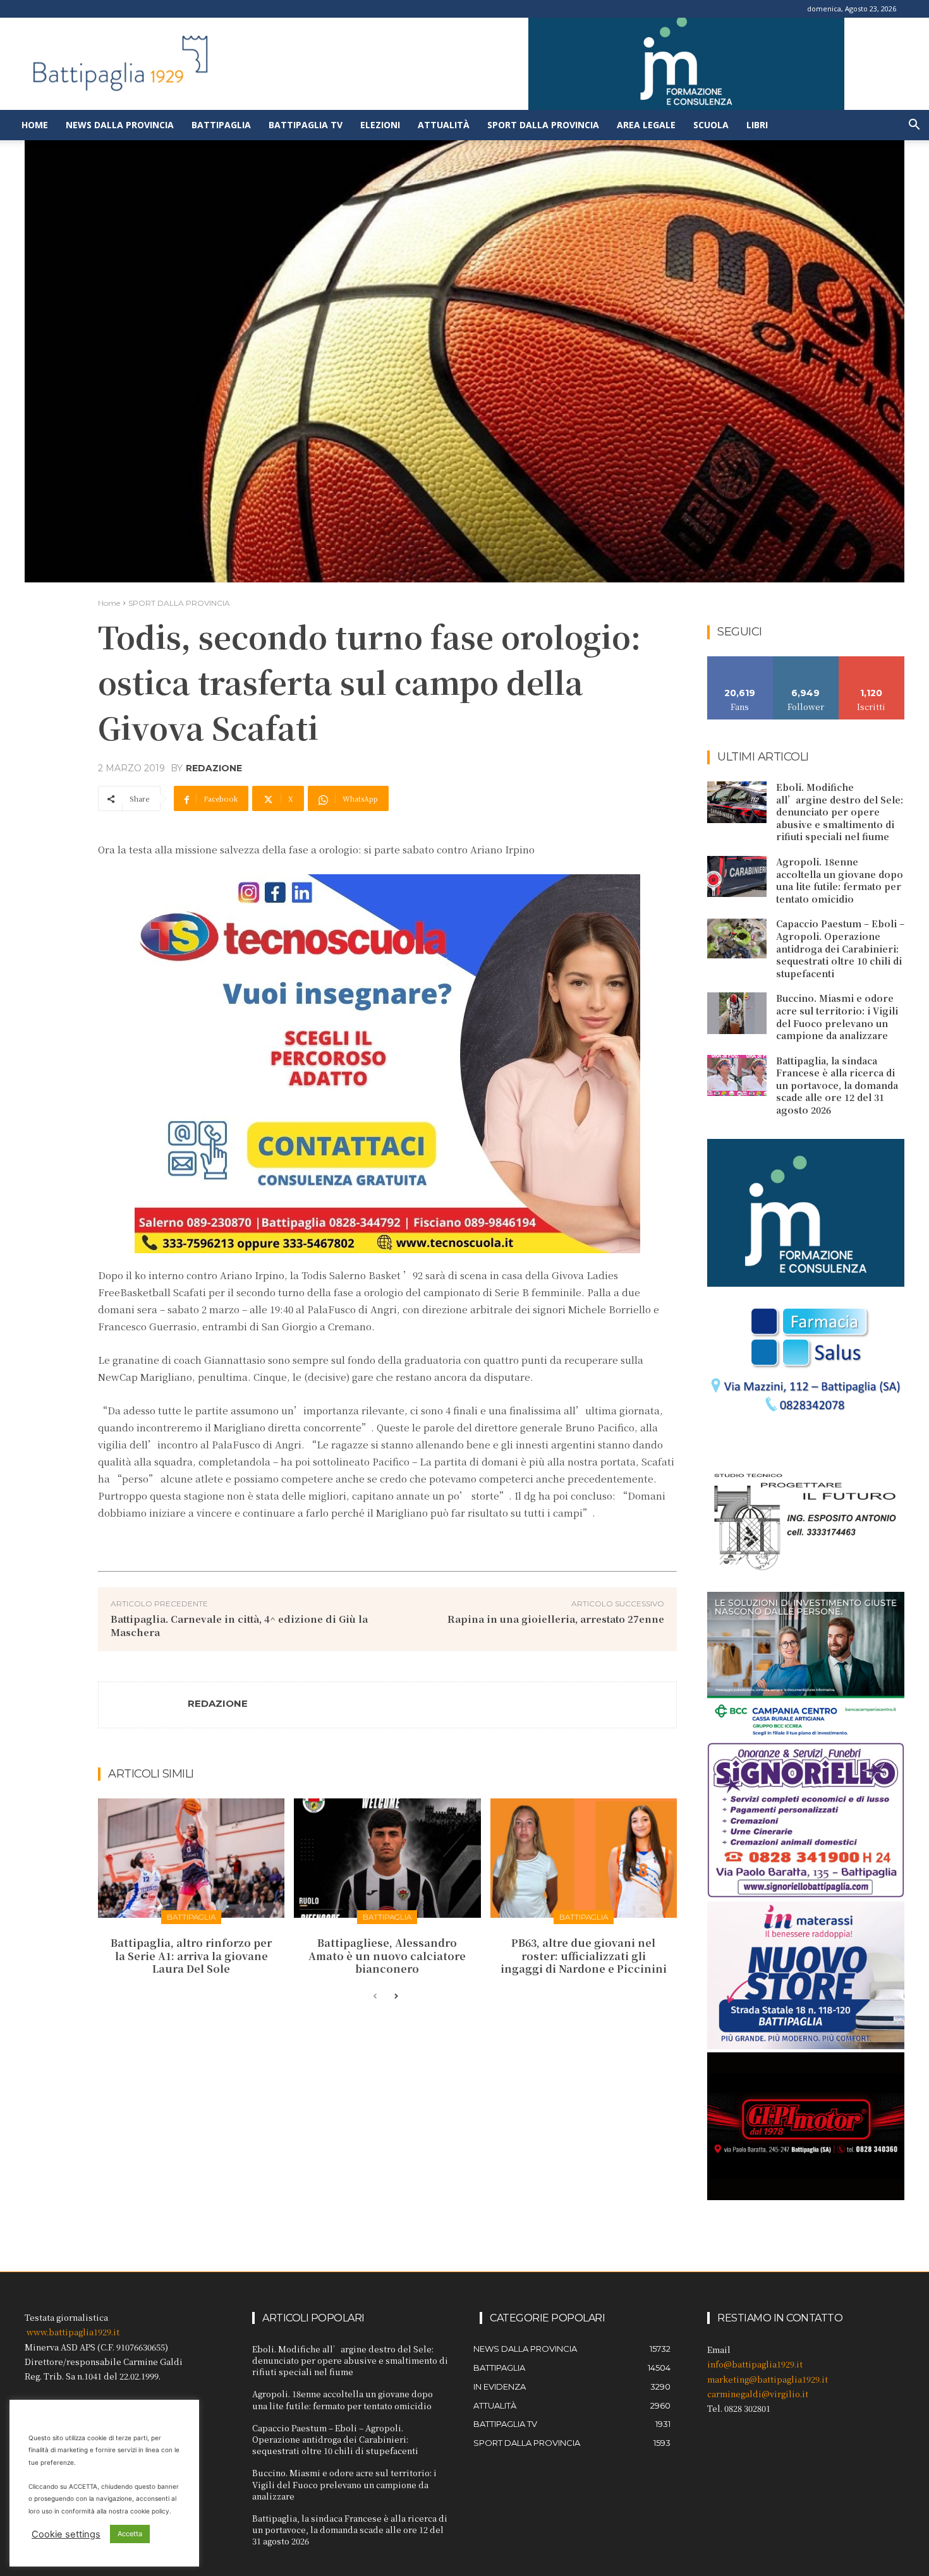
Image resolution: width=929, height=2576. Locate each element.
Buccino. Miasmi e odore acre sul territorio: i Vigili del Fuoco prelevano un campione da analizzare (837, 1017)
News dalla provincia (120, 125)
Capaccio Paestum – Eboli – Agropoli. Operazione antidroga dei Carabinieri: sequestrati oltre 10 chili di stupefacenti (840, 948)
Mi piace (740, 661)
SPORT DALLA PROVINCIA (179, 603)
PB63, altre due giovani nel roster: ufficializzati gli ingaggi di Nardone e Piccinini (584, 1956)
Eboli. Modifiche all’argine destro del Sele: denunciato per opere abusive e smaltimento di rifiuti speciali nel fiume (840, 812)
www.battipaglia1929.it (73, 2332)
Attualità (444, 125)
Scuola (711, 125)
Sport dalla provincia (543, 125)
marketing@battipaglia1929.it (768, 2379)
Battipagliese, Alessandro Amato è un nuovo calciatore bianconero (387, 1956)
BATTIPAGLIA (191, 1917)
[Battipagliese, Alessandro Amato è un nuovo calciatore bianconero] (387, 1858)
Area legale (646, 125)
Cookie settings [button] (66, 2534)
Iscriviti (872, 661)
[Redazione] (143, 1705)
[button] (914, 126)
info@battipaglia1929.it (755, 2364)
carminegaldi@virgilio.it (758, 2394)
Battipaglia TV (306, 125)
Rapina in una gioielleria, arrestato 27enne (556, 1619)
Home (35, 125)
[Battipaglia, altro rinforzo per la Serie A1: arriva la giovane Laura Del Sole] (191, 1858)
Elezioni (380, 125)
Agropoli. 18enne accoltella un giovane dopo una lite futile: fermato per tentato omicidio (840, 880)
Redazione (214, 768)
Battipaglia (221, 125)
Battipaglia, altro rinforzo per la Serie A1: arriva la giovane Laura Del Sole (191, 1956)
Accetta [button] (130, 2534)
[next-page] (395, 1997)
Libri (757, 125)
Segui (806, 661)
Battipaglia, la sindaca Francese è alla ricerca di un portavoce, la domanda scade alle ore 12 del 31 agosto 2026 (837, 1085)
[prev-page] (375, 1997)
